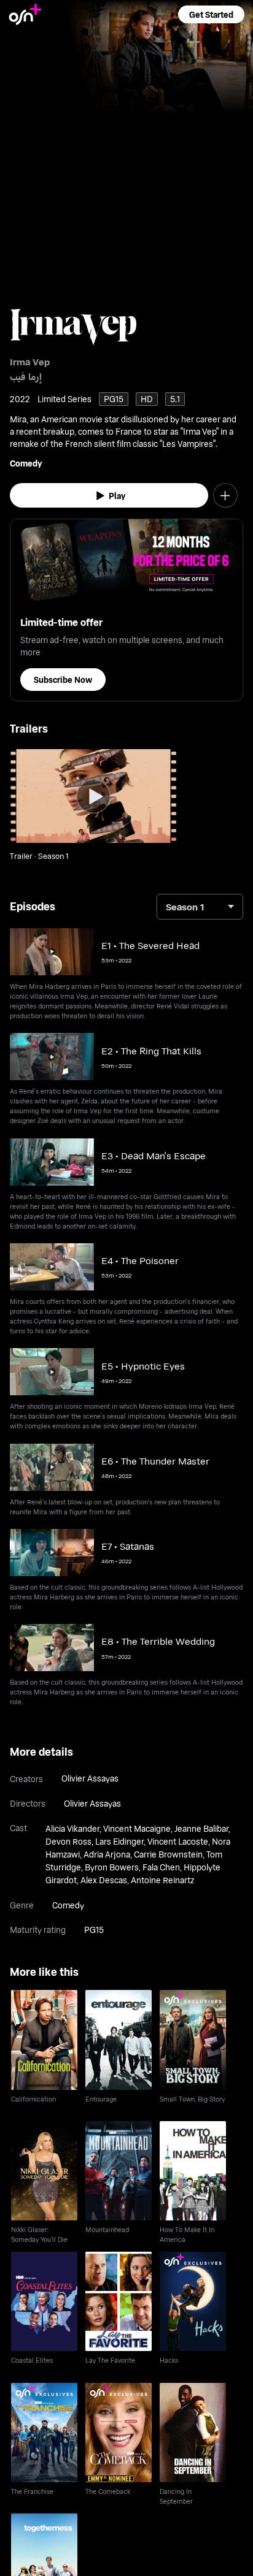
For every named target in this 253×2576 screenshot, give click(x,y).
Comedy (26, 463)
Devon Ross (68, 1841)
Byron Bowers (112, 1867)
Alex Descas (104, 1880)
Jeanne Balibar (201, 1828)
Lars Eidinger (119, 1841)
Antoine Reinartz (162, 1880)
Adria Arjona (107, 1854)
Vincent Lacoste (178, 1841)
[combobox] (200, 907)
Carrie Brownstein (168, 1854)
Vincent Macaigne (137, 1828)
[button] (211, 14)
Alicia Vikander (72, 1828)
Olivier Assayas (90, 1778)
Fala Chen (161, 1867)
